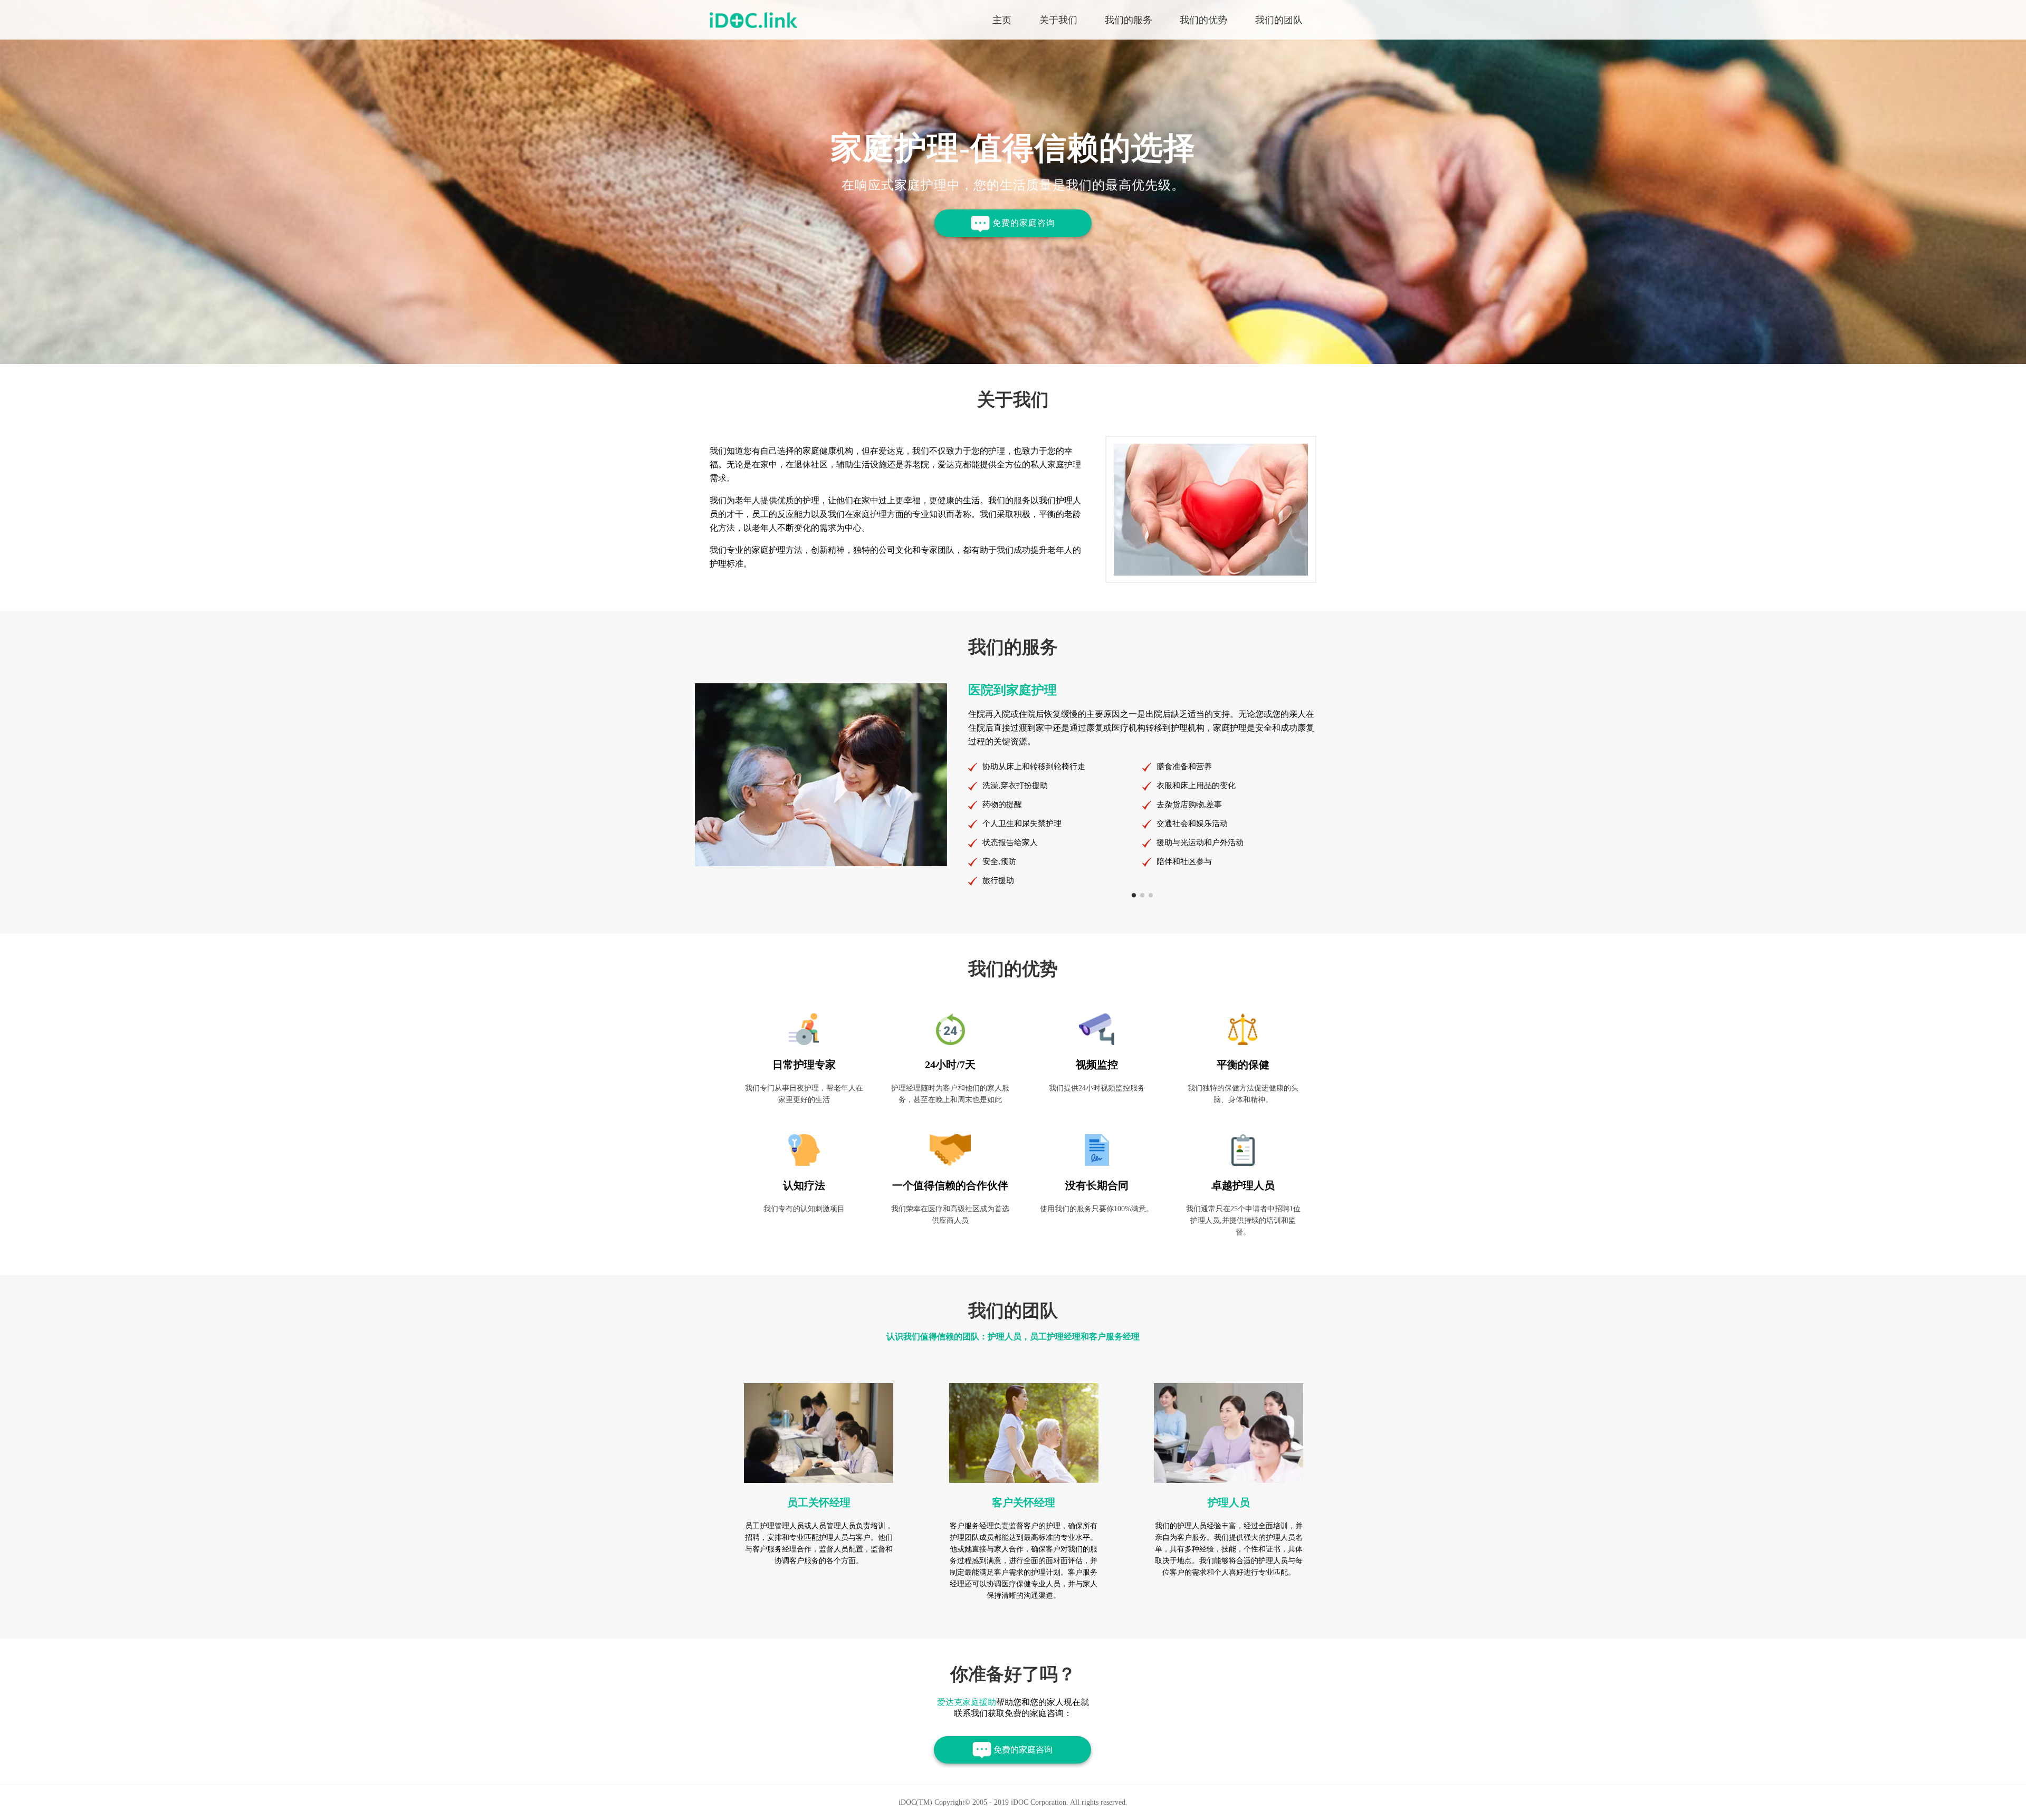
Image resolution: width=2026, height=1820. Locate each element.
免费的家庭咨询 (1022, 223)
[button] (1134, 895)
